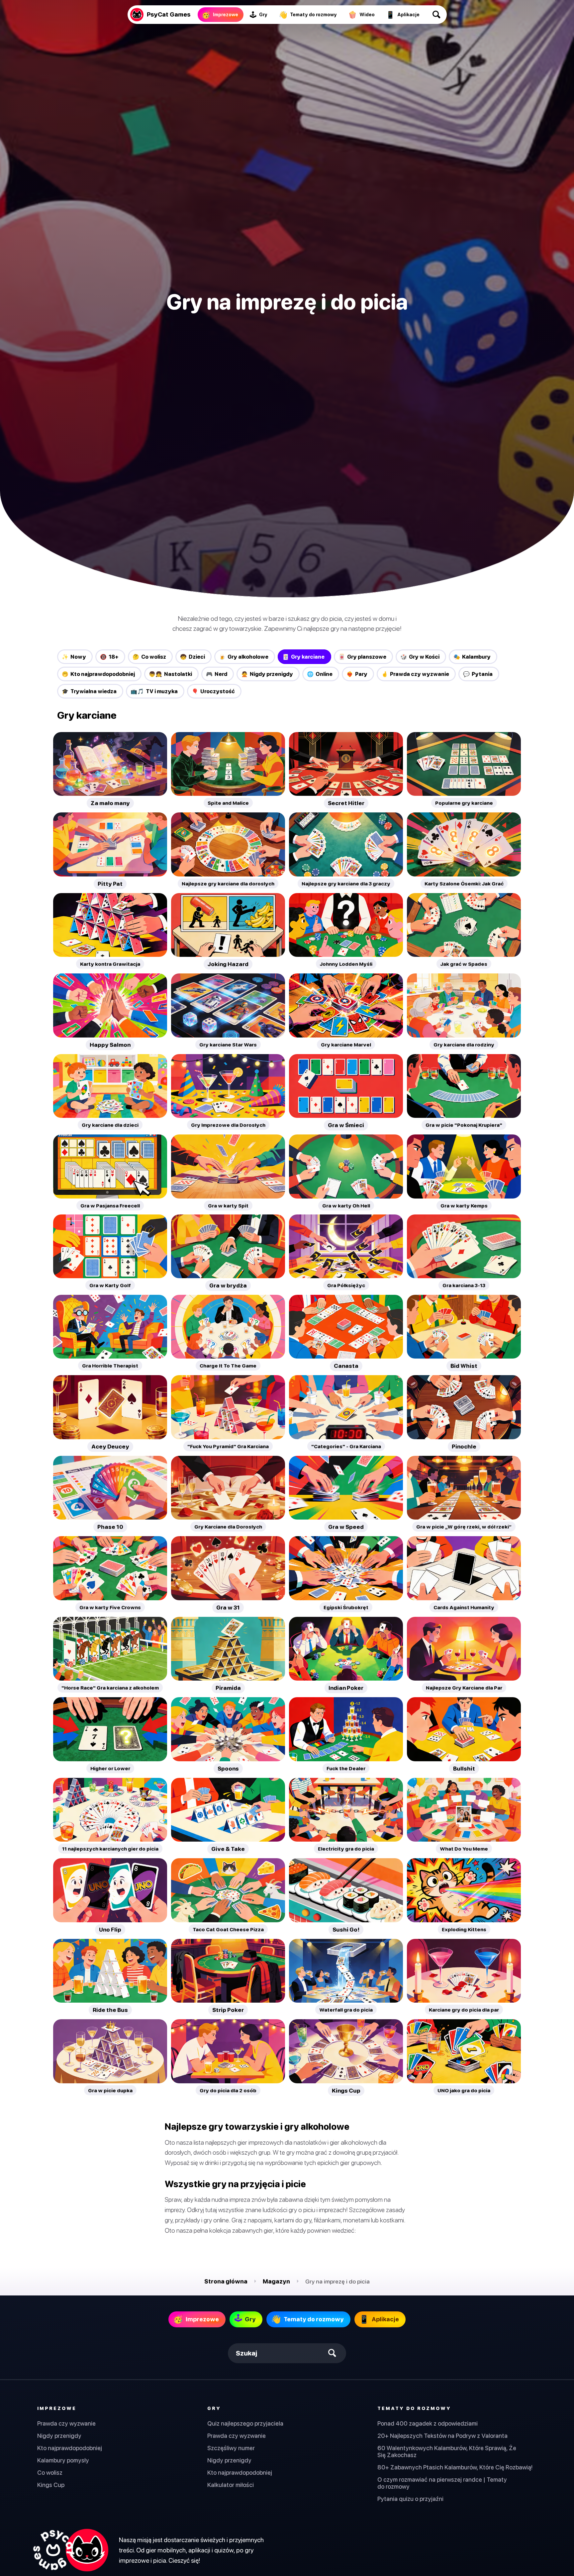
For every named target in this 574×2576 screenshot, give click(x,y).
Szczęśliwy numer (231, 2448)
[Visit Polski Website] (70, 2550)
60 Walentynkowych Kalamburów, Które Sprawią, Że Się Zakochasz (447, 2451)
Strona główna (226, 2281)
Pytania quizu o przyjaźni (410, 2499)
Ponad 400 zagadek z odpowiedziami (428, 2423)
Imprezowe (57, 2408)
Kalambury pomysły (63, 2460)
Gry (214, 2408)
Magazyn (276, 2281)
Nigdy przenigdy (59, 2436)
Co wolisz (50, 2473)
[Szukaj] (437, 15)
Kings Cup (51, 2485)
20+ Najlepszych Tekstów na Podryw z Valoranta (442, 2436)
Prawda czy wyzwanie (66, 2423)
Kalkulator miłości (231, 2485)
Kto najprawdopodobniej (70, 2448)
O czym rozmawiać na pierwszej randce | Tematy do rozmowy (442, 2483)
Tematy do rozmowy (414, 2408)
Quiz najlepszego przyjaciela (245, 2423)
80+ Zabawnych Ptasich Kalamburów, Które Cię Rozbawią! (455, 2467)
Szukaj (246, 2353)
